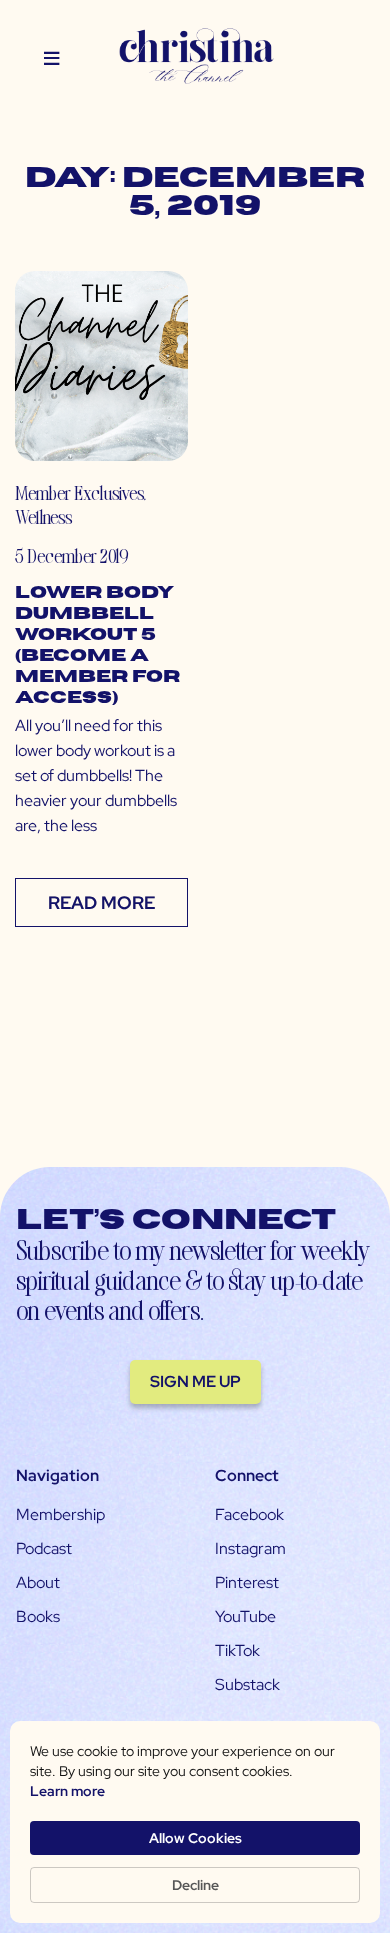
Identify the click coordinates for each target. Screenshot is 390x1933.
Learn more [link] (67, 1791)
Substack (247, 1684)
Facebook (249, 1514)
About (38, 1582)
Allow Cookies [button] (195, 1838)
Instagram (250, 1548)
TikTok (237, 1650)
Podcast (44, 1548)
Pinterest (247, 1582)
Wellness (43, 516)
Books (38, 1616)
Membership (60, 1514)
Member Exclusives (79, 492)
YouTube (245, 1616)
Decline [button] (195, 1885)
